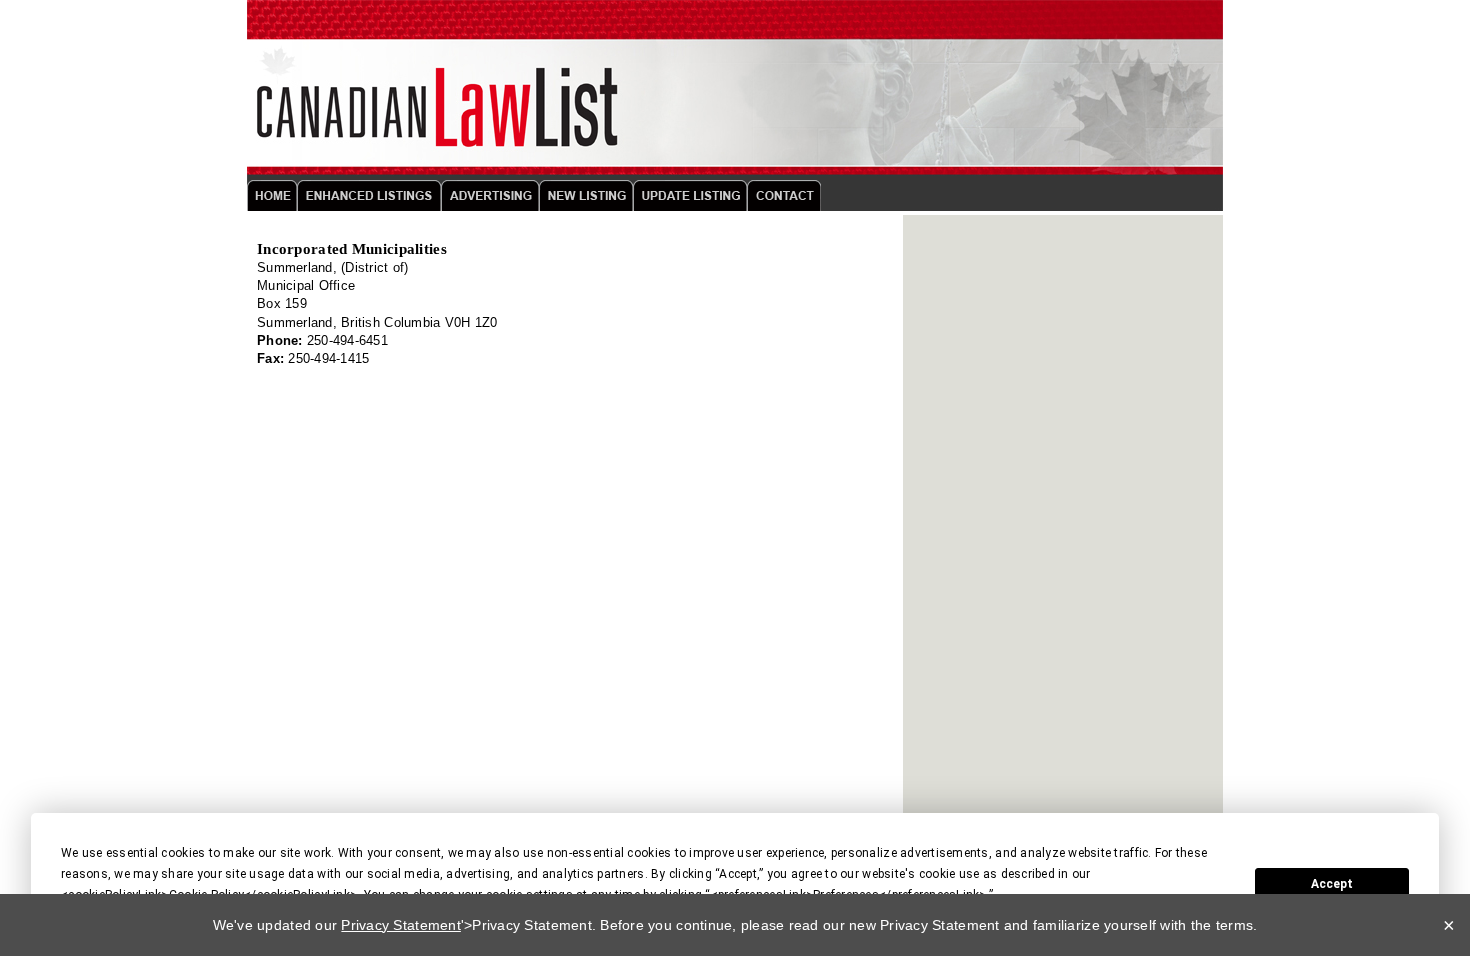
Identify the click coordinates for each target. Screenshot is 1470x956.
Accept (1332, 884)
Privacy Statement (400, 925)
